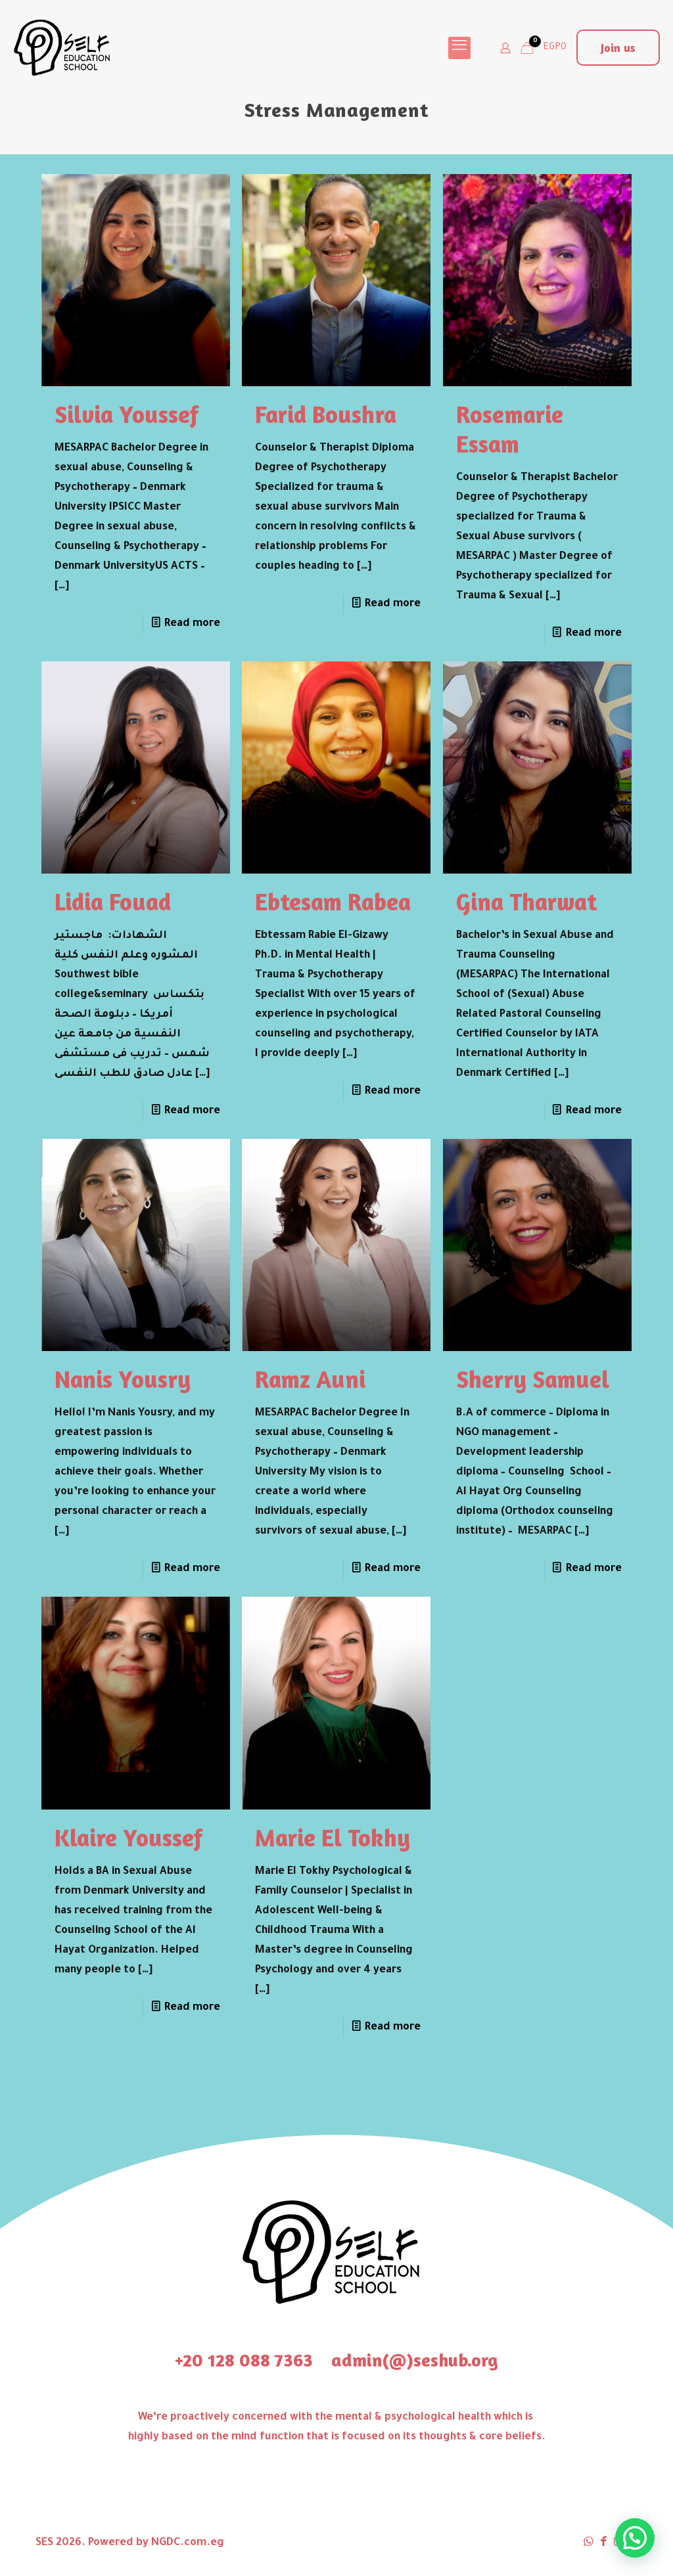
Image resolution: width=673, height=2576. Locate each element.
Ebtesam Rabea (333, 901)
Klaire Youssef (128, 1837)
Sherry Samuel (533, 1379)
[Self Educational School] (62, 48)
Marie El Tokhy (333, 1837)
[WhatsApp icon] (589, 2543)
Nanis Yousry (123, 1379)
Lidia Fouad (113, 901)
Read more (192, 624)
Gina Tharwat (526, 901)
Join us (618, 47)
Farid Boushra (326, 414)
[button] (635, 2538)
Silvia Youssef (127, 414)
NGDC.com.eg (188, 2543)
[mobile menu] (459, 48)
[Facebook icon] (604, 2543)
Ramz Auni (310, 1379)
